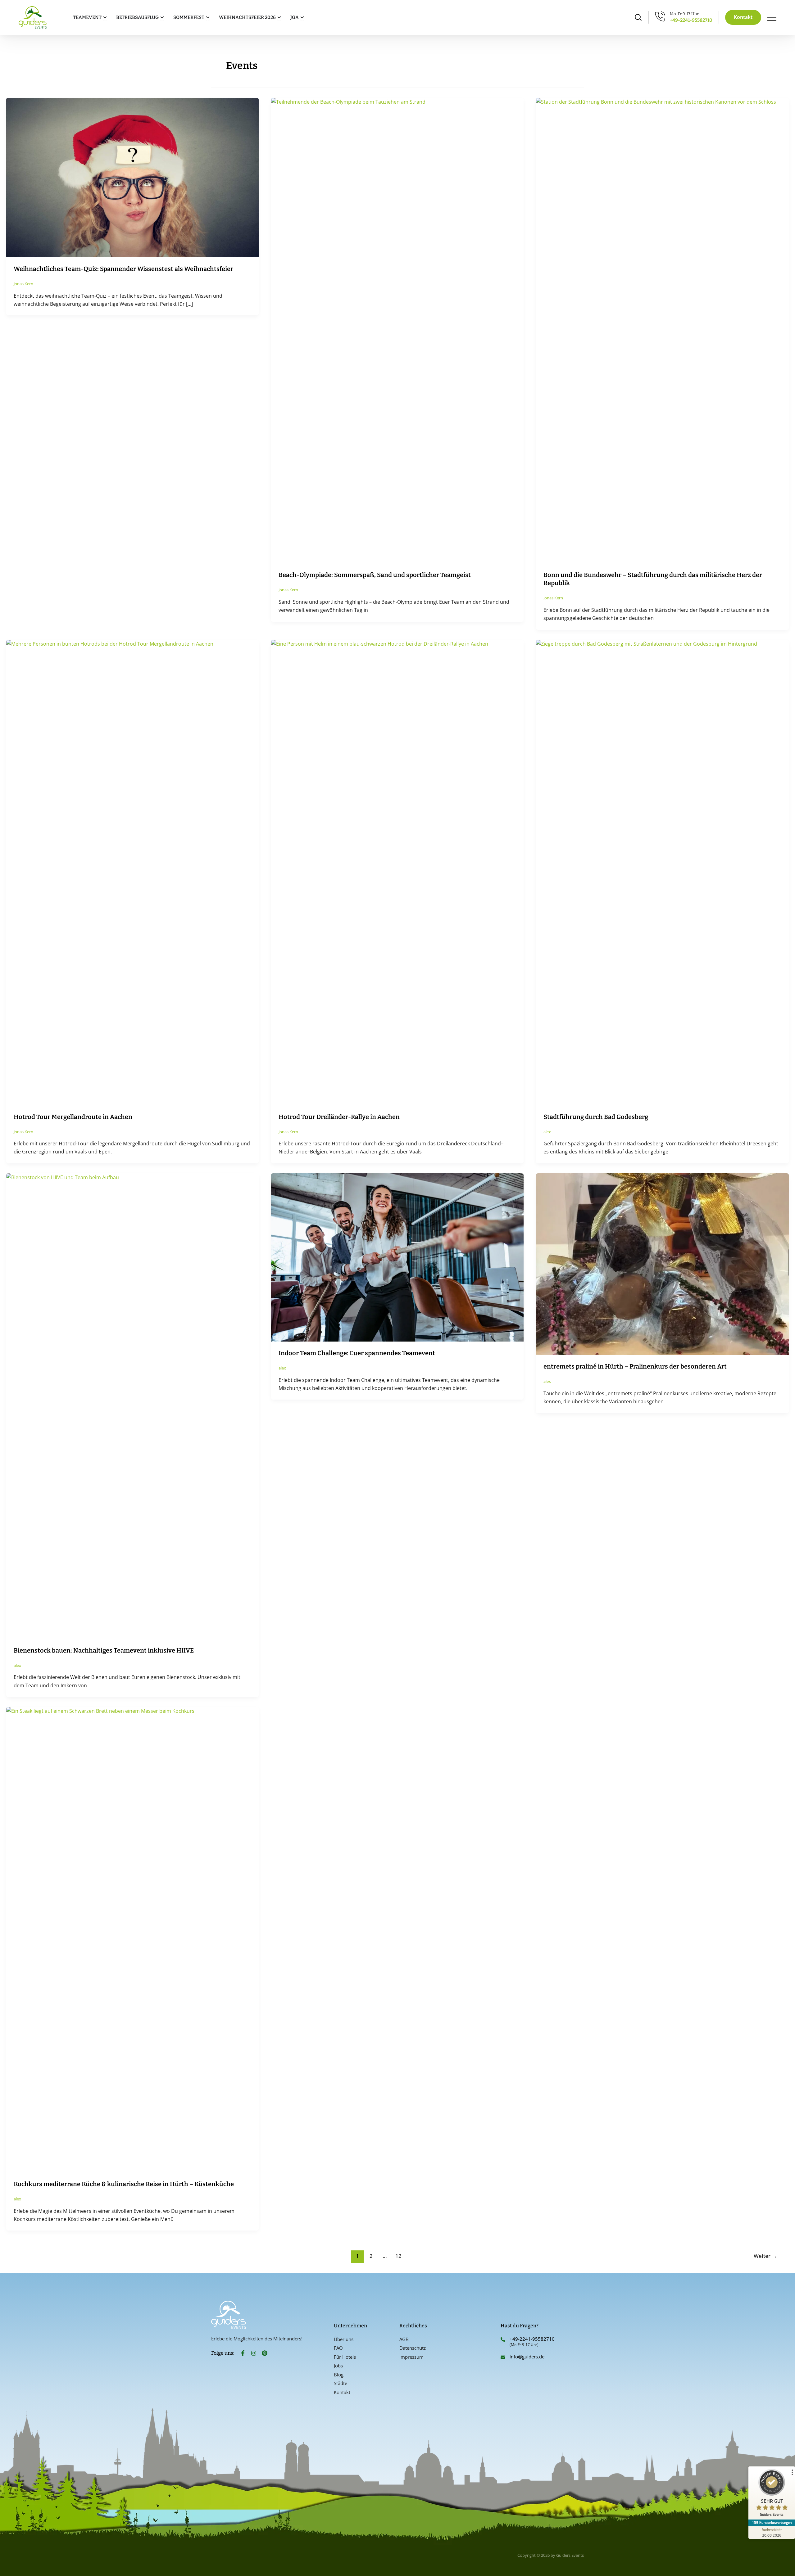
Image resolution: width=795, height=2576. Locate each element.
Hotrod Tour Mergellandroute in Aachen (73, 1117)
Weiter (765, 2256)
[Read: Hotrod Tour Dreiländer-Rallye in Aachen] (397, 872)
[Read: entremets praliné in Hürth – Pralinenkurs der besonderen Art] (662, 1264)
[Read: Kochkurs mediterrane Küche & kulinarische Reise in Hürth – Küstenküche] (132, 1939)
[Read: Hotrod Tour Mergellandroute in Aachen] (132, 872)
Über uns (344, 2339)
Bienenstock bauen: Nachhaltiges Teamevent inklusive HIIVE (104, 1650)
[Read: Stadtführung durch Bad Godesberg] (662, 872)
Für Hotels (345, 2357)
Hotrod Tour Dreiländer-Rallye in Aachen (339, 1117)
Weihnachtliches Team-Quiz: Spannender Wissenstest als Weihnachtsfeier (123, 269)
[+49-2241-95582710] (503, 2339)
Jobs (338, 2366)
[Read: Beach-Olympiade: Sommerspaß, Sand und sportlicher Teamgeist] (397, 330)
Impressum (411, 2357)
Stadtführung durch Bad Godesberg (596, 1117)
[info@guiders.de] (503, 2357)
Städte (341, 2383)
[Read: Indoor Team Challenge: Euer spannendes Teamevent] (397, 1257)
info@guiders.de (528, 2357)
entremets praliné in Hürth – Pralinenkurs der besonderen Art (635, 1366)
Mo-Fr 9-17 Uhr (684, 14)
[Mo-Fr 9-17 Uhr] (660, 16)
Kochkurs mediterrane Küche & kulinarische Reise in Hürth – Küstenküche (124, 2184)
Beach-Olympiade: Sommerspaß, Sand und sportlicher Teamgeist (375, 575)
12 (398, 2256)
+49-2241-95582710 (691, 20)
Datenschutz (413, 2348)
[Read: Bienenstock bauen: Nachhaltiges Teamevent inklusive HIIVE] (132, 1405)
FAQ (338, 2348)
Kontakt (342, 2392)
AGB (404, 2339)
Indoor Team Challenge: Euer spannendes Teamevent (357, 1353)
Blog (339, 2375)
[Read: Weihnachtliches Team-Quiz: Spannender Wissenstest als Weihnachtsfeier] (132, 177)
